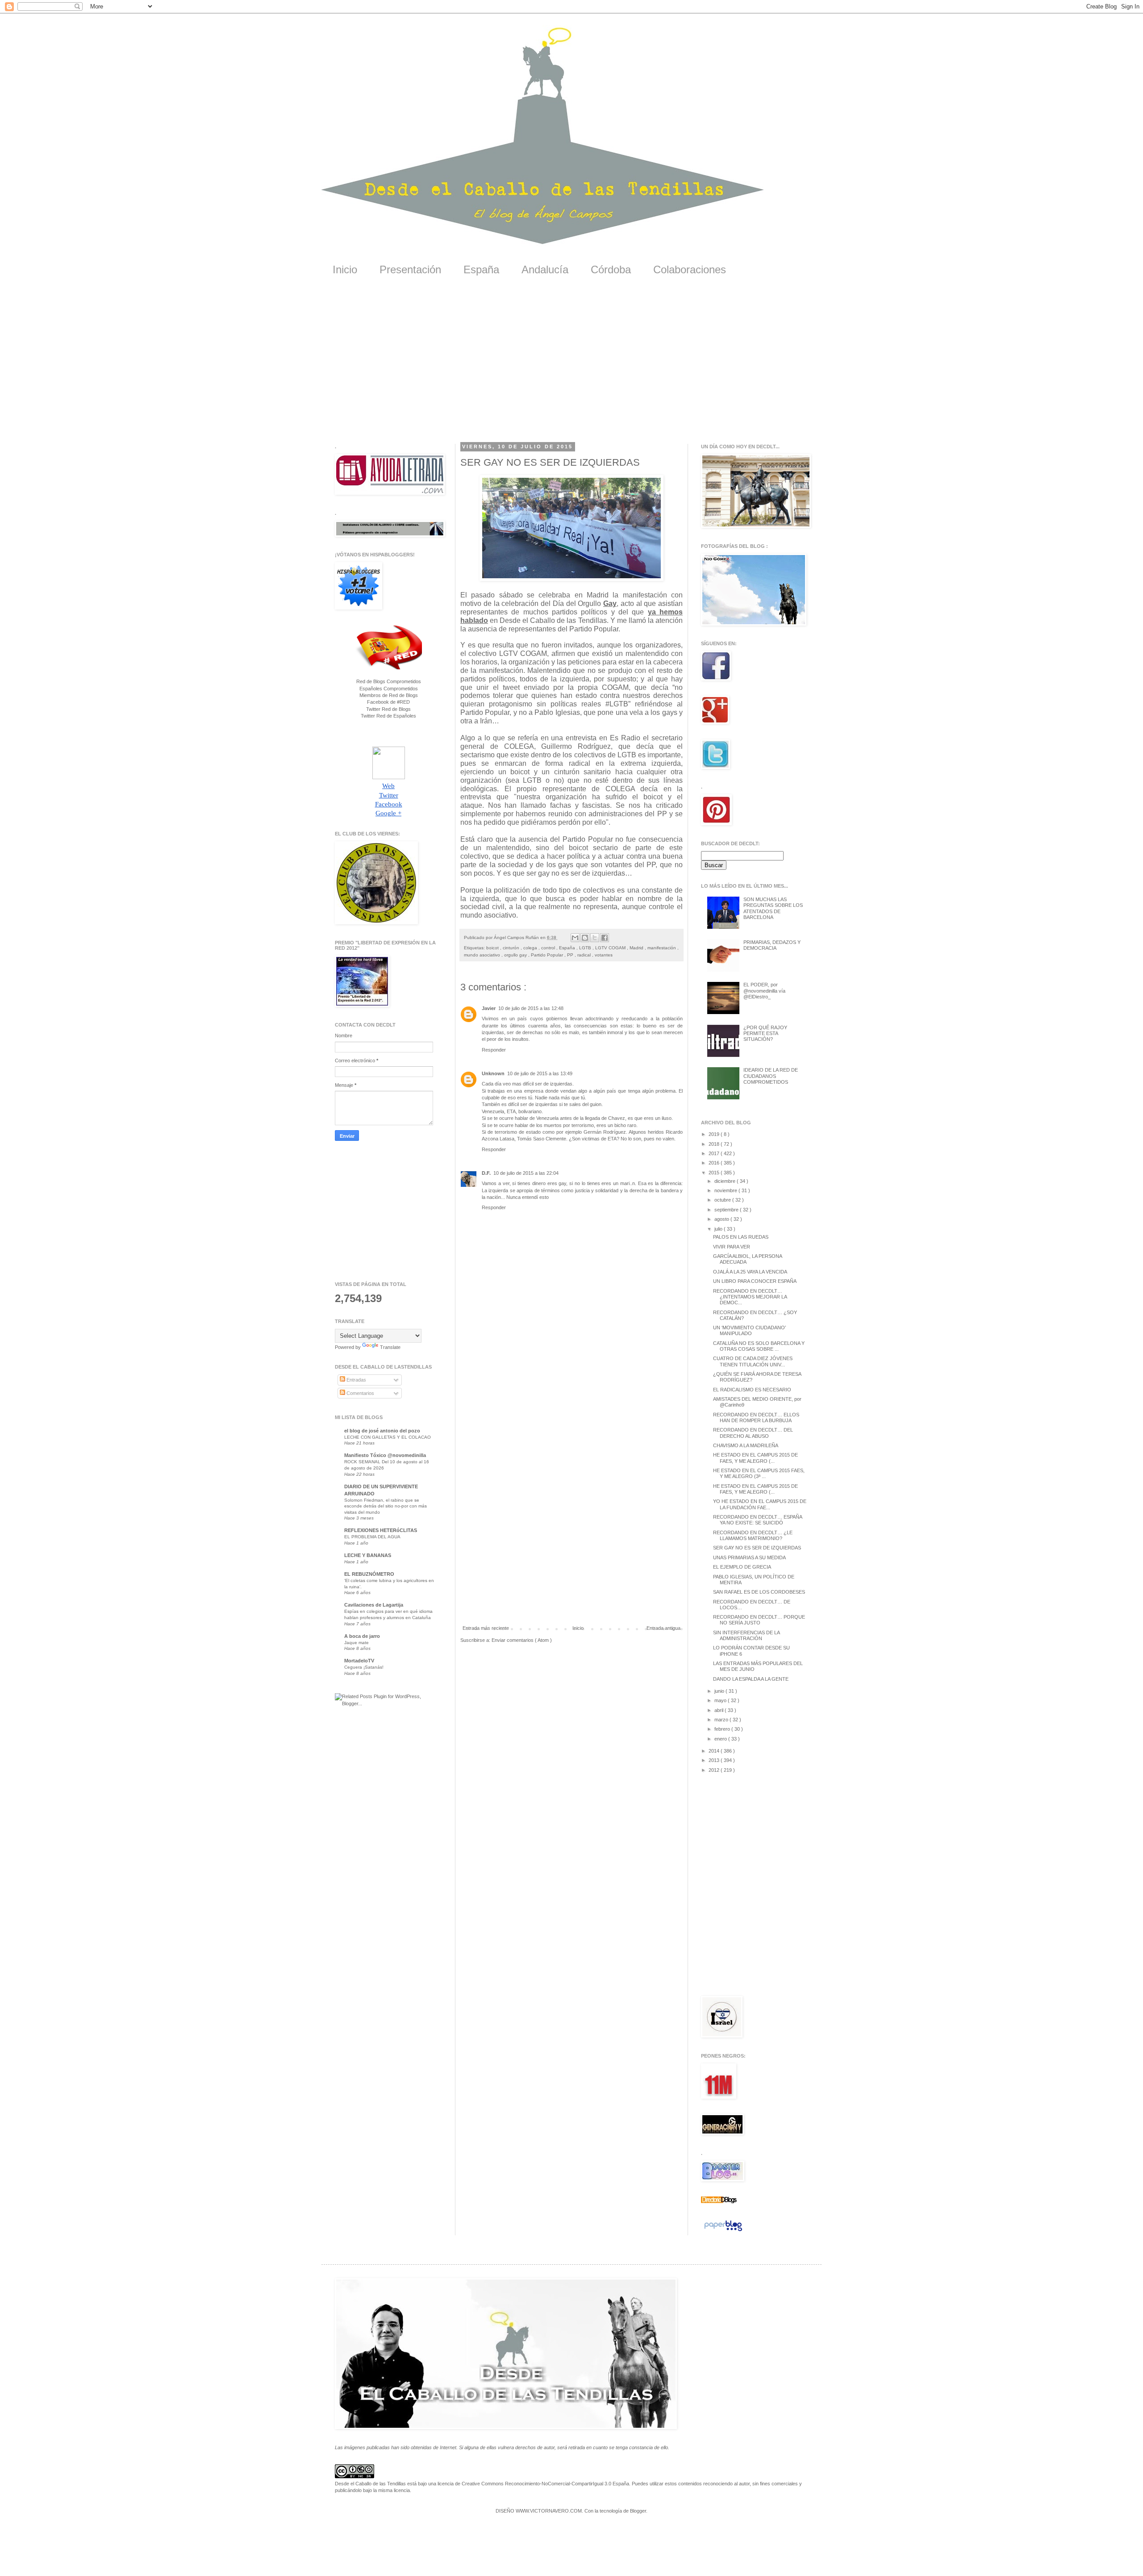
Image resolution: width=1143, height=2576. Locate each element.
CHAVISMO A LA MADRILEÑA (746, 1445)
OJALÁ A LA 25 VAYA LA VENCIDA (750, 1272)
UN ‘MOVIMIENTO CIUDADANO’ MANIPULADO (749, 1330)
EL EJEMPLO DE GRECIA (742, 1567)
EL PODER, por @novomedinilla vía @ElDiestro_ (764, 990)
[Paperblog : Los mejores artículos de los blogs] (723, 2231)
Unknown (493, 1073)
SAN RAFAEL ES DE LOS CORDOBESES (759, 1592)
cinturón (512, 948)
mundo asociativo (483, 955)
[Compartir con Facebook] (605, 938)
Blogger (638, 2511)
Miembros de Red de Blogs (389, 695)
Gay (610, 603)
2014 (715, 1751)
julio (719, 1229)
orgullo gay (516, 955)
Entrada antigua (663, 1628)
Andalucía (545, 269)
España (481, 269)
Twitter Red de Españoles (388, 716)
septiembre (727, 1210)
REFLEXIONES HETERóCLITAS (381, 1530)
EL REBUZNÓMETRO (369, 1574)
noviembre (726, 1190)
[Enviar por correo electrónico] (575, 938)
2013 (715, 1760)
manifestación (662, 948)
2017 (715, 1153)
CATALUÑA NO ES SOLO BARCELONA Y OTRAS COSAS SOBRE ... (759, 1346)
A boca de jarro (362, 1636)
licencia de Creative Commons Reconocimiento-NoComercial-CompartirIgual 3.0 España (533, 2484)
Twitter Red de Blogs (388, 709)
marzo (722, 1720)
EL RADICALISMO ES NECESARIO (752, 1390)
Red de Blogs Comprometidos (389, 681)
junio (720, 1691)
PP (571, 955)
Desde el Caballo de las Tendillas (370, 2484)
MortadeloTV (359, 1661)
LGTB (586, 948)
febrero (723, 1729)
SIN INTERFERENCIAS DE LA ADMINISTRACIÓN (746, 1635)
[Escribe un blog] (585, 938)
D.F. (486, 1173)
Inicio (345, 269)
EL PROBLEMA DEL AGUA (372, 1537)
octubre (723, 1200)
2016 (715, 1163)
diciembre (726, 1181)
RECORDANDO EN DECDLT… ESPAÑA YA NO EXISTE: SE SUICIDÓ (757, 1520)
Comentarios (360, 1393)
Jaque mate (357, 1643)
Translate (390, 1347)
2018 (715, 1144)
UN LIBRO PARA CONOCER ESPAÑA (755, 1281)
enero (721, 1739)
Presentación (410, 269)
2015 (715, 1173)
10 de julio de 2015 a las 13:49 (540, 1073)
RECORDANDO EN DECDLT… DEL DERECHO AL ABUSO (753, 1433)
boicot (493, 948)
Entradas (356, 1380)
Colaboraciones (690, 269)
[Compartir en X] (595, 938)
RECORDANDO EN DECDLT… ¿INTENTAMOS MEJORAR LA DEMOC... (750, 1297)
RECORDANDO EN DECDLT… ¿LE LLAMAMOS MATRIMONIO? (753, 1535)
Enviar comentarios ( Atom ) (522, 1640)
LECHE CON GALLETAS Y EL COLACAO (388, 1437)
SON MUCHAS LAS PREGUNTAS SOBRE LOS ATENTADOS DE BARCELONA (773, 908)
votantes (604, 955)
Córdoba (611, 269)
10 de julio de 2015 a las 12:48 (531, 1008)
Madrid (637, 948)
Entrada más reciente (486, 1628)
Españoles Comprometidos (389, 689)
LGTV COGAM (611, 948)
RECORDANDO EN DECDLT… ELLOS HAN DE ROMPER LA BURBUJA (756, 1417)
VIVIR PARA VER (732, 1247)
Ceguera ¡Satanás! (364, 1667)
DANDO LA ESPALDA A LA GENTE (751, 1679)
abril (720, 1710)
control (549, 948)
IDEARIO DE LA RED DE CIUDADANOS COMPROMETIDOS (771, 1076)
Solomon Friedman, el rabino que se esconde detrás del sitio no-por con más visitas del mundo (386, 1506)
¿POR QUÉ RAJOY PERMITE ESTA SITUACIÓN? (765, 1033)
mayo (721, 1700)
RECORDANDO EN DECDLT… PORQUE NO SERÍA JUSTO (759, 1620)
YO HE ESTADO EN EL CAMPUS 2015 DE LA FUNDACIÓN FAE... (760, 1504)
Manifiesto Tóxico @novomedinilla (385, 1455)
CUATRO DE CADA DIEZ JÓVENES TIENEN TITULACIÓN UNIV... (753, 1361)
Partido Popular (548, 955)
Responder (494, 1050)
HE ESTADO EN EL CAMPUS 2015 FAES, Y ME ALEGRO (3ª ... (759, 1473)
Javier (489, 1008)
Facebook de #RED (388, 702)
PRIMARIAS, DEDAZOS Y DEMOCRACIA (772, 945)
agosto (722, 1219)
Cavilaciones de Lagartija (374, 1605)
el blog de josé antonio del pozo (382, 1431)
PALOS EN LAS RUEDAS (741, 1237)
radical (585, 955)
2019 (715, 1134)
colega (531, 948)
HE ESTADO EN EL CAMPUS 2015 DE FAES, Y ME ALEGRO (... (755, 1458)
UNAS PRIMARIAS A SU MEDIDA (749, 1557)
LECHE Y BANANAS (368, 1555)
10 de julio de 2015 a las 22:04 (526, 1173)
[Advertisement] (571, 366)
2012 (715, 1770)
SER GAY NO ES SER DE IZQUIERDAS (757, 1548)
